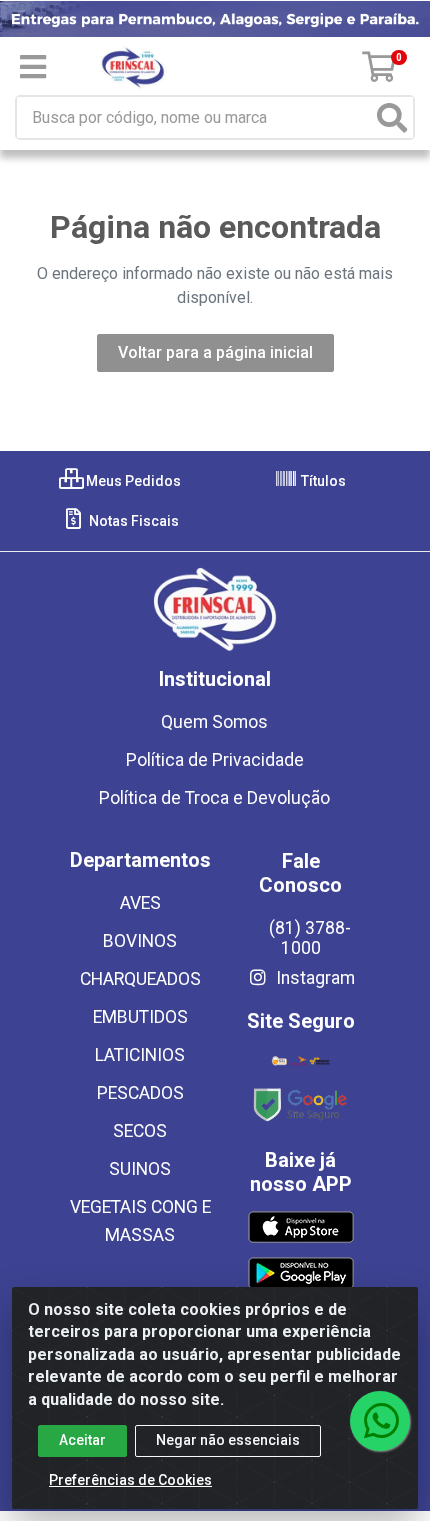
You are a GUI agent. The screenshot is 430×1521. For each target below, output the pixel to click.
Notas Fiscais (132, 521)
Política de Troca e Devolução (214, 798)
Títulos (322, 481)
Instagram (313, 978)
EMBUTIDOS (140, 1017)
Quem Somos (214, 722)
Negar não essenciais (228, 1440)
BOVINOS (140, 941)
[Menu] (33, 67)
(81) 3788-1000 (310, 938)
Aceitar (82, 1440)
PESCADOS (140, 1093)
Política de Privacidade (215, 760)
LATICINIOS (140, 1055)
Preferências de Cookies (130, 1480)
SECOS (140, 1131)
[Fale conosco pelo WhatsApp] (380, 1421)
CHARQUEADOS (140, 979)
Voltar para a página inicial (215, 352)
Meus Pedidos (132, 481)
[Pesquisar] (392, 117)
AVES (140, 903)
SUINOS (140, 1169)
